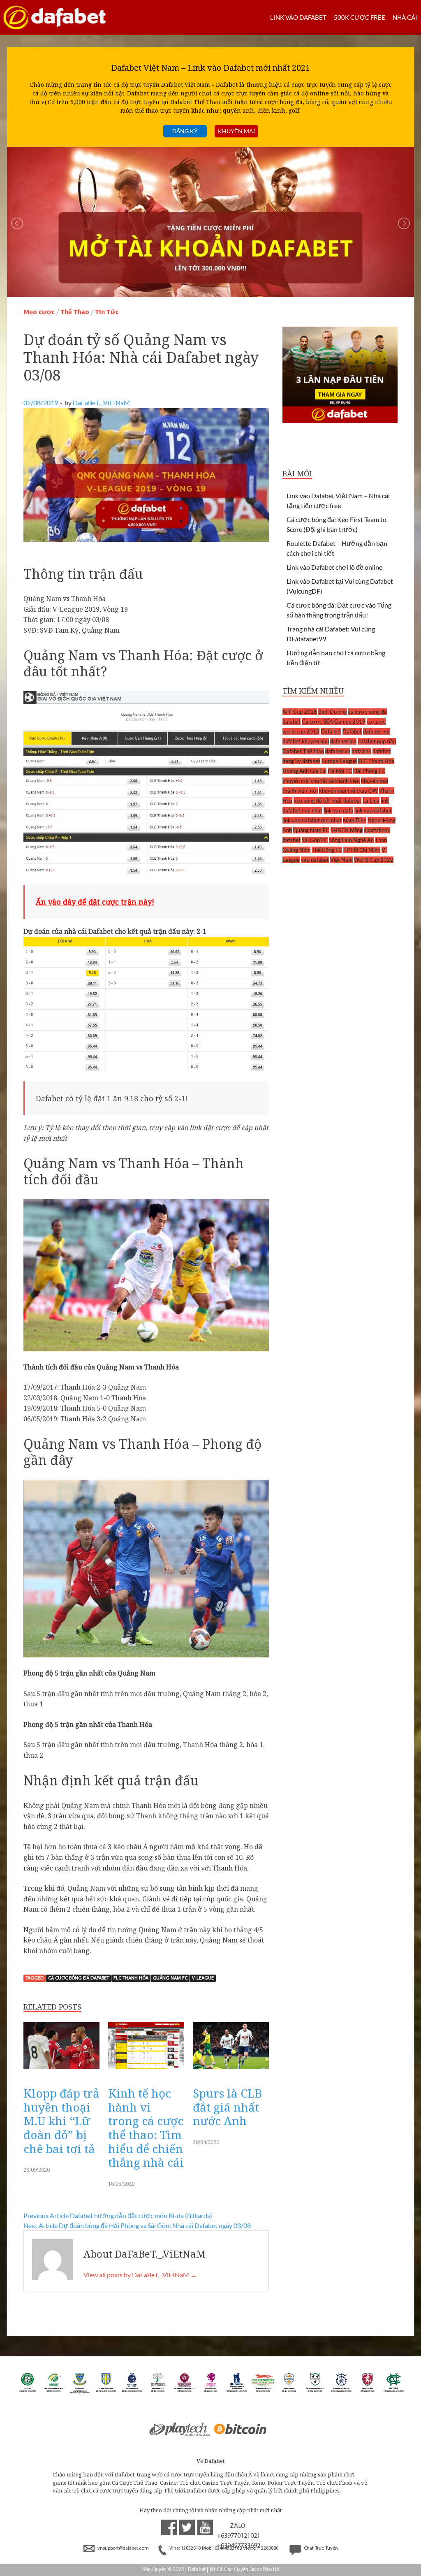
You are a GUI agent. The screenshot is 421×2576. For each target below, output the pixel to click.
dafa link (361, 751)
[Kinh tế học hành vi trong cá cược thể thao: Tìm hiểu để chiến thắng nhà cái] (146, 2071)
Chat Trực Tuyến (320, 2548)
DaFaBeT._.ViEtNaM (101, 403)
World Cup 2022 (374, 860)
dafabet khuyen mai (306, 741)
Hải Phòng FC (369, 771)
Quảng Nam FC (170, 1978)
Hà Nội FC (340, 771)
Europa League (339, 761)
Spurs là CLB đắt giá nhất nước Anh (227, 2107)
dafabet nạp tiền (377, 741)
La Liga (371, 801)
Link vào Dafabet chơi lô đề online (334, 567)
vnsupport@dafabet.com (123, 2548)
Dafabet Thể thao (303, 751)
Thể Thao (75, 312)
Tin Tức (107, 312)
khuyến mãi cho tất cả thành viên (321, 781)
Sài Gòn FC (315, 840)
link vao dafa (338, 810)
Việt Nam (341, 860)
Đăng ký (185, 131)
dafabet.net (377, 731)
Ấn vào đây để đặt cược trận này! (95, 902)
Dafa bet (331, 731)
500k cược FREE (360, 17)
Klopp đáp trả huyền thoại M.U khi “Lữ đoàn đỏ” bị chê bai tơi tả (61, 2121)
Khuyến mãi (236, 131)
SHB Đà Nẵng (347, 830)
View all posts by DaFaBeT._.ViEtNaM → (140, 2275)
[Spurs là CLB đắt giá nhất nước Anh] (231, 2071)
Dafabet (352, 731)
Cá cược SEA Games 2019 (334, 722)
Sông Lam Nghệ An (351, 840)
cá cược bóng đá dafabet (79, 1978)
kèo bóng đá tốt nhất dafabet (327, 801)
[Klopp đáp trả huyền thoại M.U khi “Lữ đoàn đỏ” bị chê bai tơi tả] (61, 2071)
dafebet (382, 751)
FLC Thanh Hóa (131, 1978)
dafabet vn (338, 751)
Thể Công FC (327, 850)
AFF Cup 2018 (300, 712)
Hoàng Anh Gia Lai (304, 771)
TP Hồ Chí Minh (362, 850)
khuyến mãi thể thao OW (348, 791)
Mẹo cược (39, 312)
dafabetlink (343, 741)
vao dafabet (315, 860)
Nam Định (355, 820)
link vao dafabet (373, 810)
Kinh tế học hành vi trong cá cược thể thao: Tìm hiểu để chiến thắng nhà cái (146, 2128)
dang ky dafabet (301, 761)
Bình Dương (333, 712)
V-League (203, 1978)
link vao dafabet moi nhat (312, 820)
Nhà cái (405, 17)
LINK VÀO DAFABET (298, 17)
